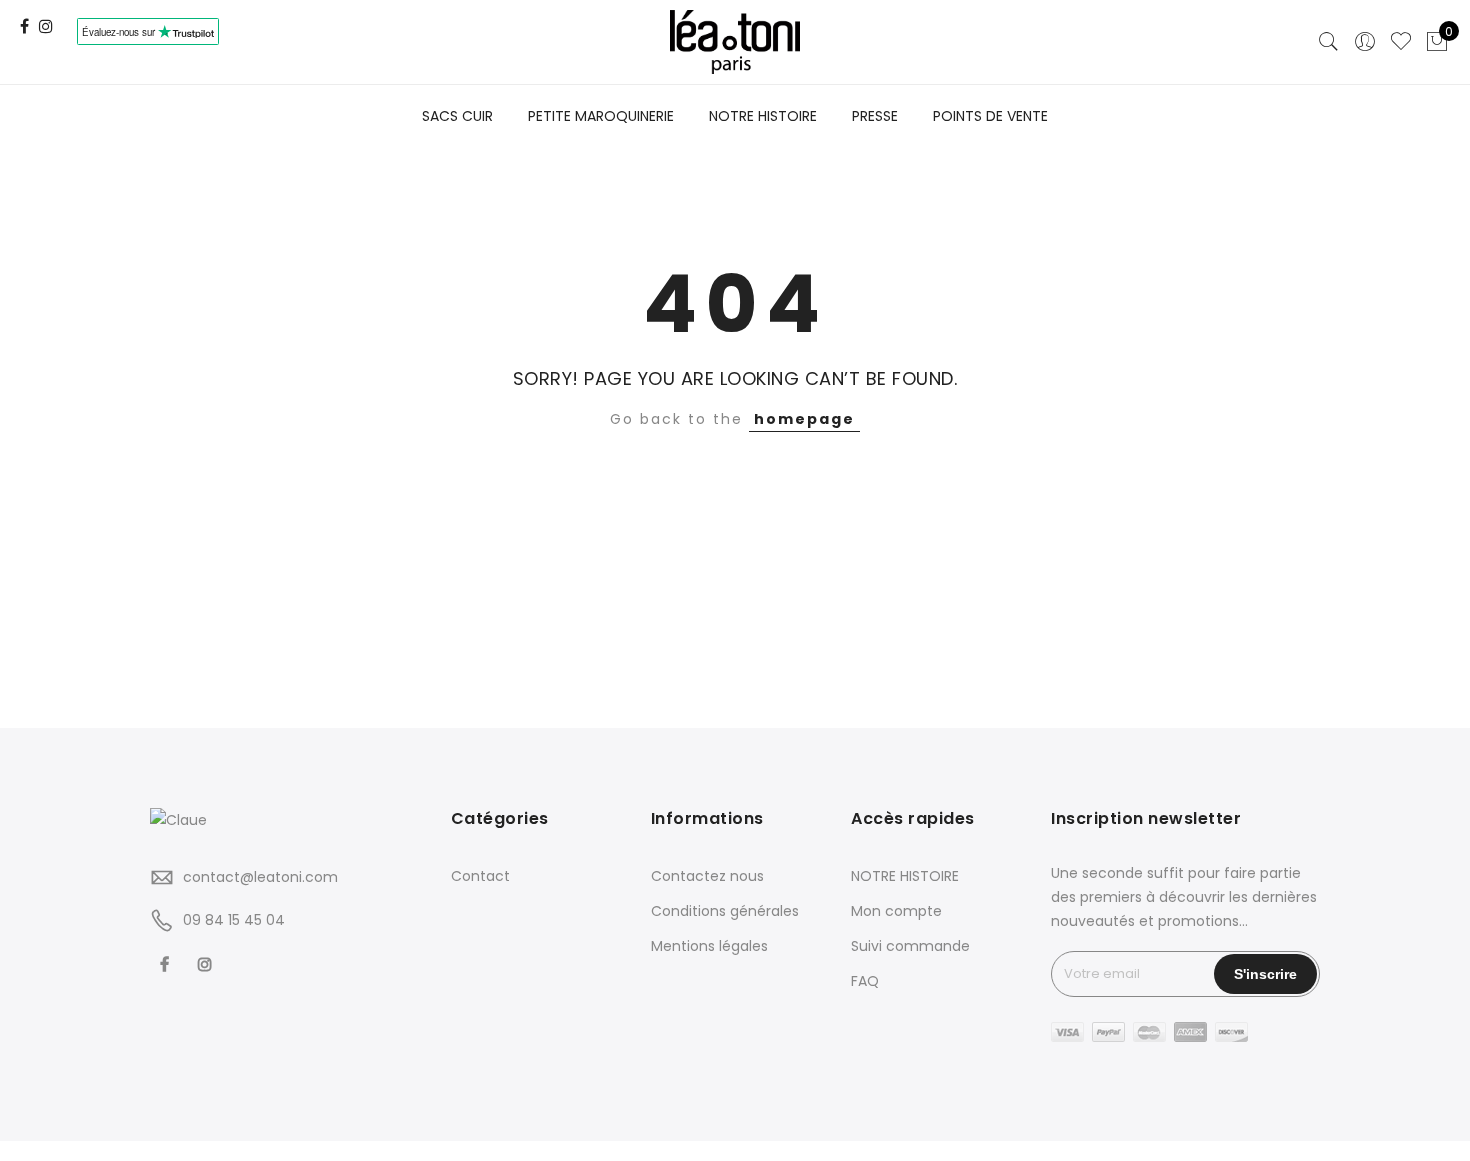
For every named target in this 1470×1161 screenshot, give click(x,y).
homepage (804, 419)
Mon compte (896, 911)
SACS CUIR (457, 116)
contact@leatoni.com (260, 877)
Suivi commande (910, 946)
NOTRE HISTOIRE (763, 116)
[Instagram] (207, 964)
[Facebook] (167, 964)
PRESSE (875, 116)
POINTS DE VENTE (990, 116)
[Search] (1329, 42)
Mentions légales (709, 946)
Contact (480, 876)
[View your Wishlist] (1401, 42)
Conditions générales (725, 911)
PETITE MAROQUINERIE (601, 116)
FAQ (865, 981)
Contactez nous (707, 876)
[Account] (1365, 42)
